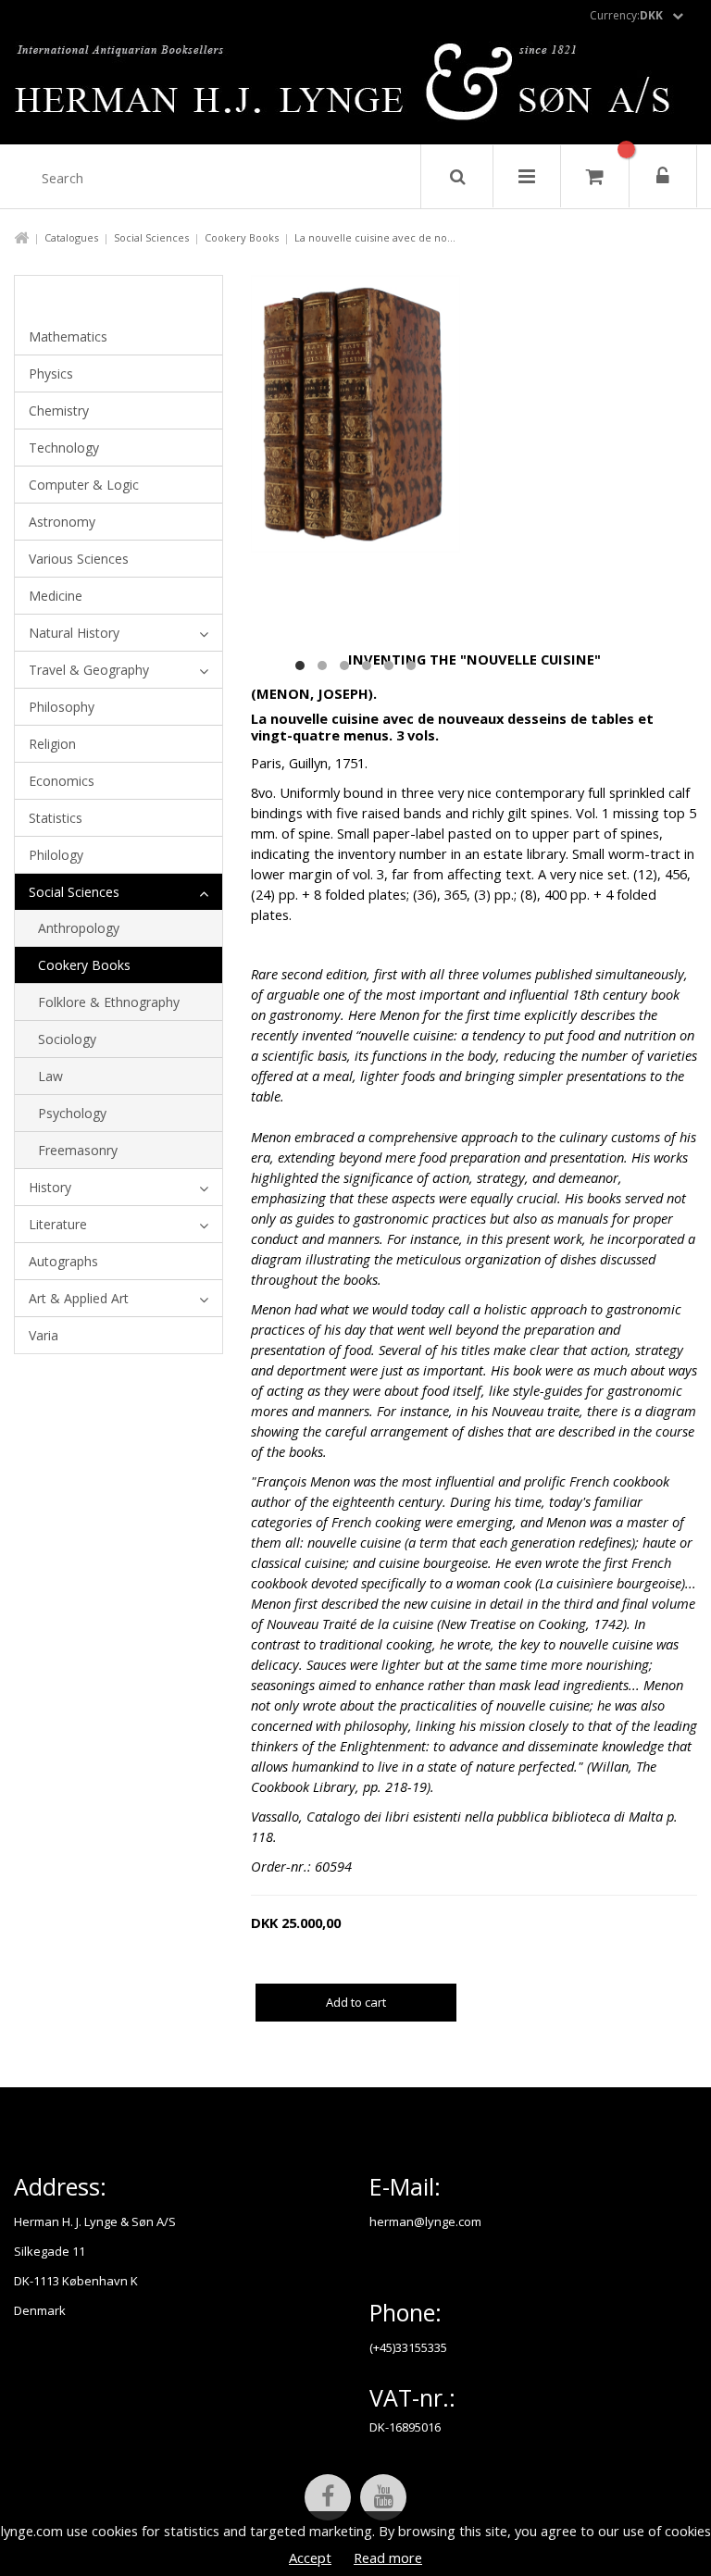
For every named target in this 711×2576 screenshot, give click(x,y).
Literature (58, 1224)
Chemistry (59, 411)
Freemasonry (78, 1150)
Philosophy (62, 707)
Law (50, 1076)
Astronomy (62, 522)
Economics (62, 781)
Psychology (72, 1113)
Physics (51, 373)
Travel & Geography (89, 670)
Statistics (56, 818)
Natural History (74, 633)
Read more (388, 2557)
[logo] (356, 87)
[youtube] (383, 2497)
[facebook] (328, 2497)
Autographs (63, 1261)
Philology (56, 855)
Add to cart (356, 2002)
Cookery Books (242, 237)
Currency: (626, 15)
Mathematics (68, 336)
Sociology (67, 1039)
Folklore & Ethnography (109, 1002)
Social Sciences (151, 237)
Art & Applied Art (79, 1298)
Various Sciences (79, 559)
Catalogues (71, 237)
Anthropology (79, 928)
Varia (44, 1335)
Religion (52, 744)
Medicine (56, 596)
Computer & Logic (84, 485)
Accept (310, 2557)
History (50, 1187)
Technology (64, 448)
